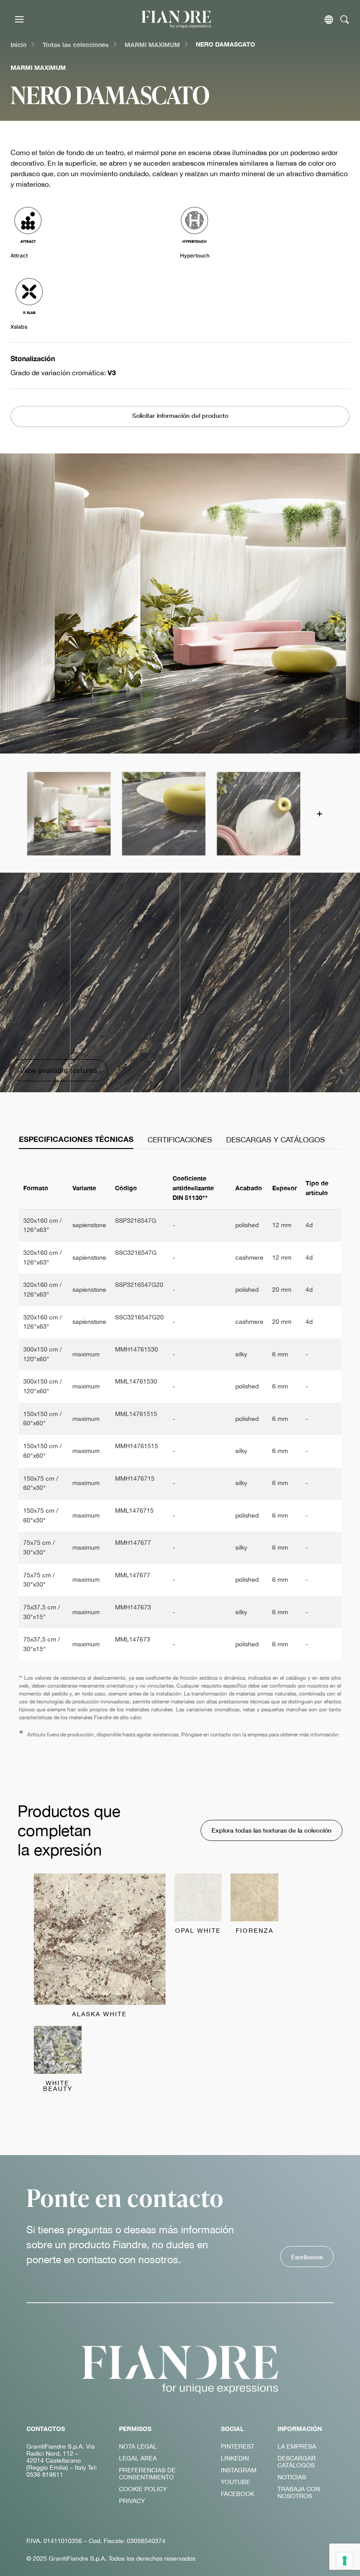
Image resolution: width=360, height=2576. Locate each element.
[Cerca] (345, 20)
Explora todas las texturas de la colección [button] (272, 1830)
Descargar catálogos (297, 2462)
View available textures (58, 1070)
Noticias (292, 2477)
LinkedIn (235, 2458)
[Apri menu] (19, 19)
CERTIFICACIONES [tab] (180, 1140)
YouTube (236, 2482)
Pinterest (238, 2446)
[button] (68, 813)
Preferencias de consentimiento (147, 2474)
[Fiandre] (176, 19)
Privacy (132, 2501)
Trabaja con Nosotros (299, 2493)
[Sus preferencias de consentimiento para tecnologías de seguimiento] (345, 2561)
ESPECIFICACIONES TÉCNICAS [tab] (76, 1139)
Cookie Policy (143, 2489)
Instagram (239, 2470)
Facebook (238, 2494)
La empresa (297, 2446)
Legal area (138, 2458)
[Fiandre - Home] (180, 2369)
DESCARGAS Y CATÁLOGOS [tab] (275, 1140)
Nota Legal (138, 2446)
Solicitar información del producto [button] (180, 415)
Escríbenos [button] (307, 2257)
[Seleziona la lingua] (329, 20)
